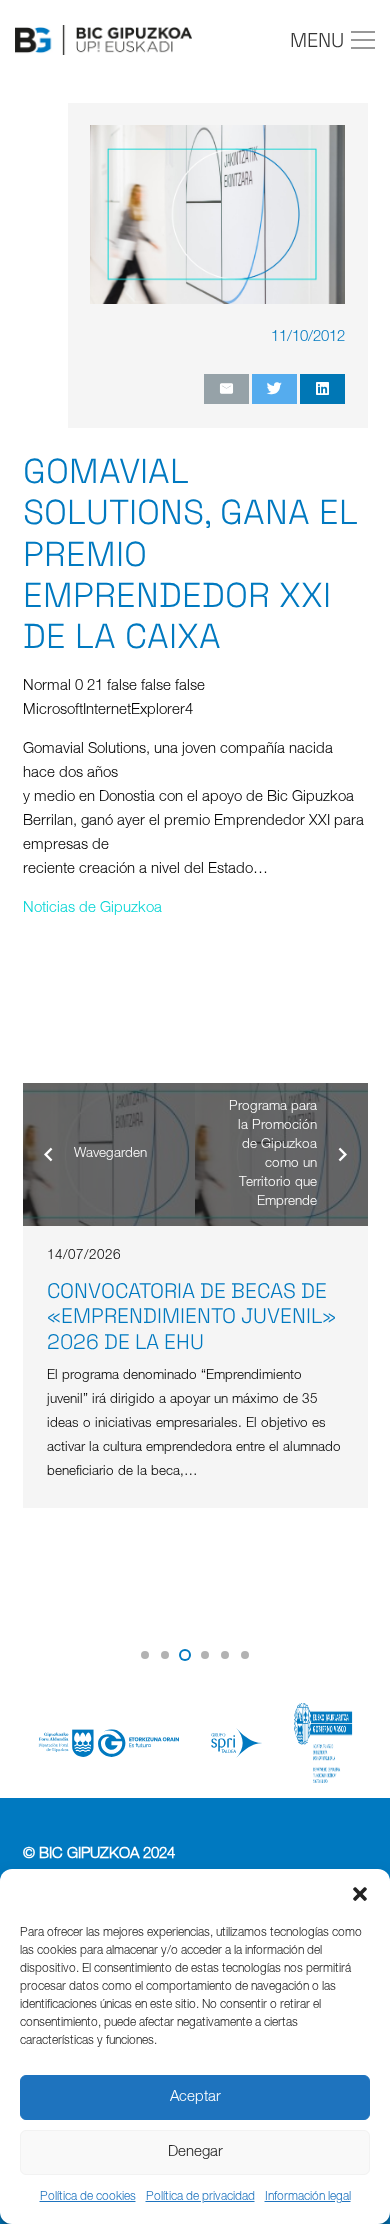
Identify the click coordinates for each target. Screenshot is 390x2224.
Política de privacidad (200, 2197)
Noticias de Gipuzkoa (92, 908)
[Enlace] (103, 40)
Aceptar (195, 2097)
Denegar (195, 2152)
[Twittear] (274, 389)
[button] (360, 1894)
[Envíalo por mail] (226, 389)
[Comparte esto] (322, 389)
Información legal (308, 2197)
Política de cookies (88, 2197)
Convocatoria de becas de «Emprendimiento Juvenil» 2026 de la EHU (191, 1315)
